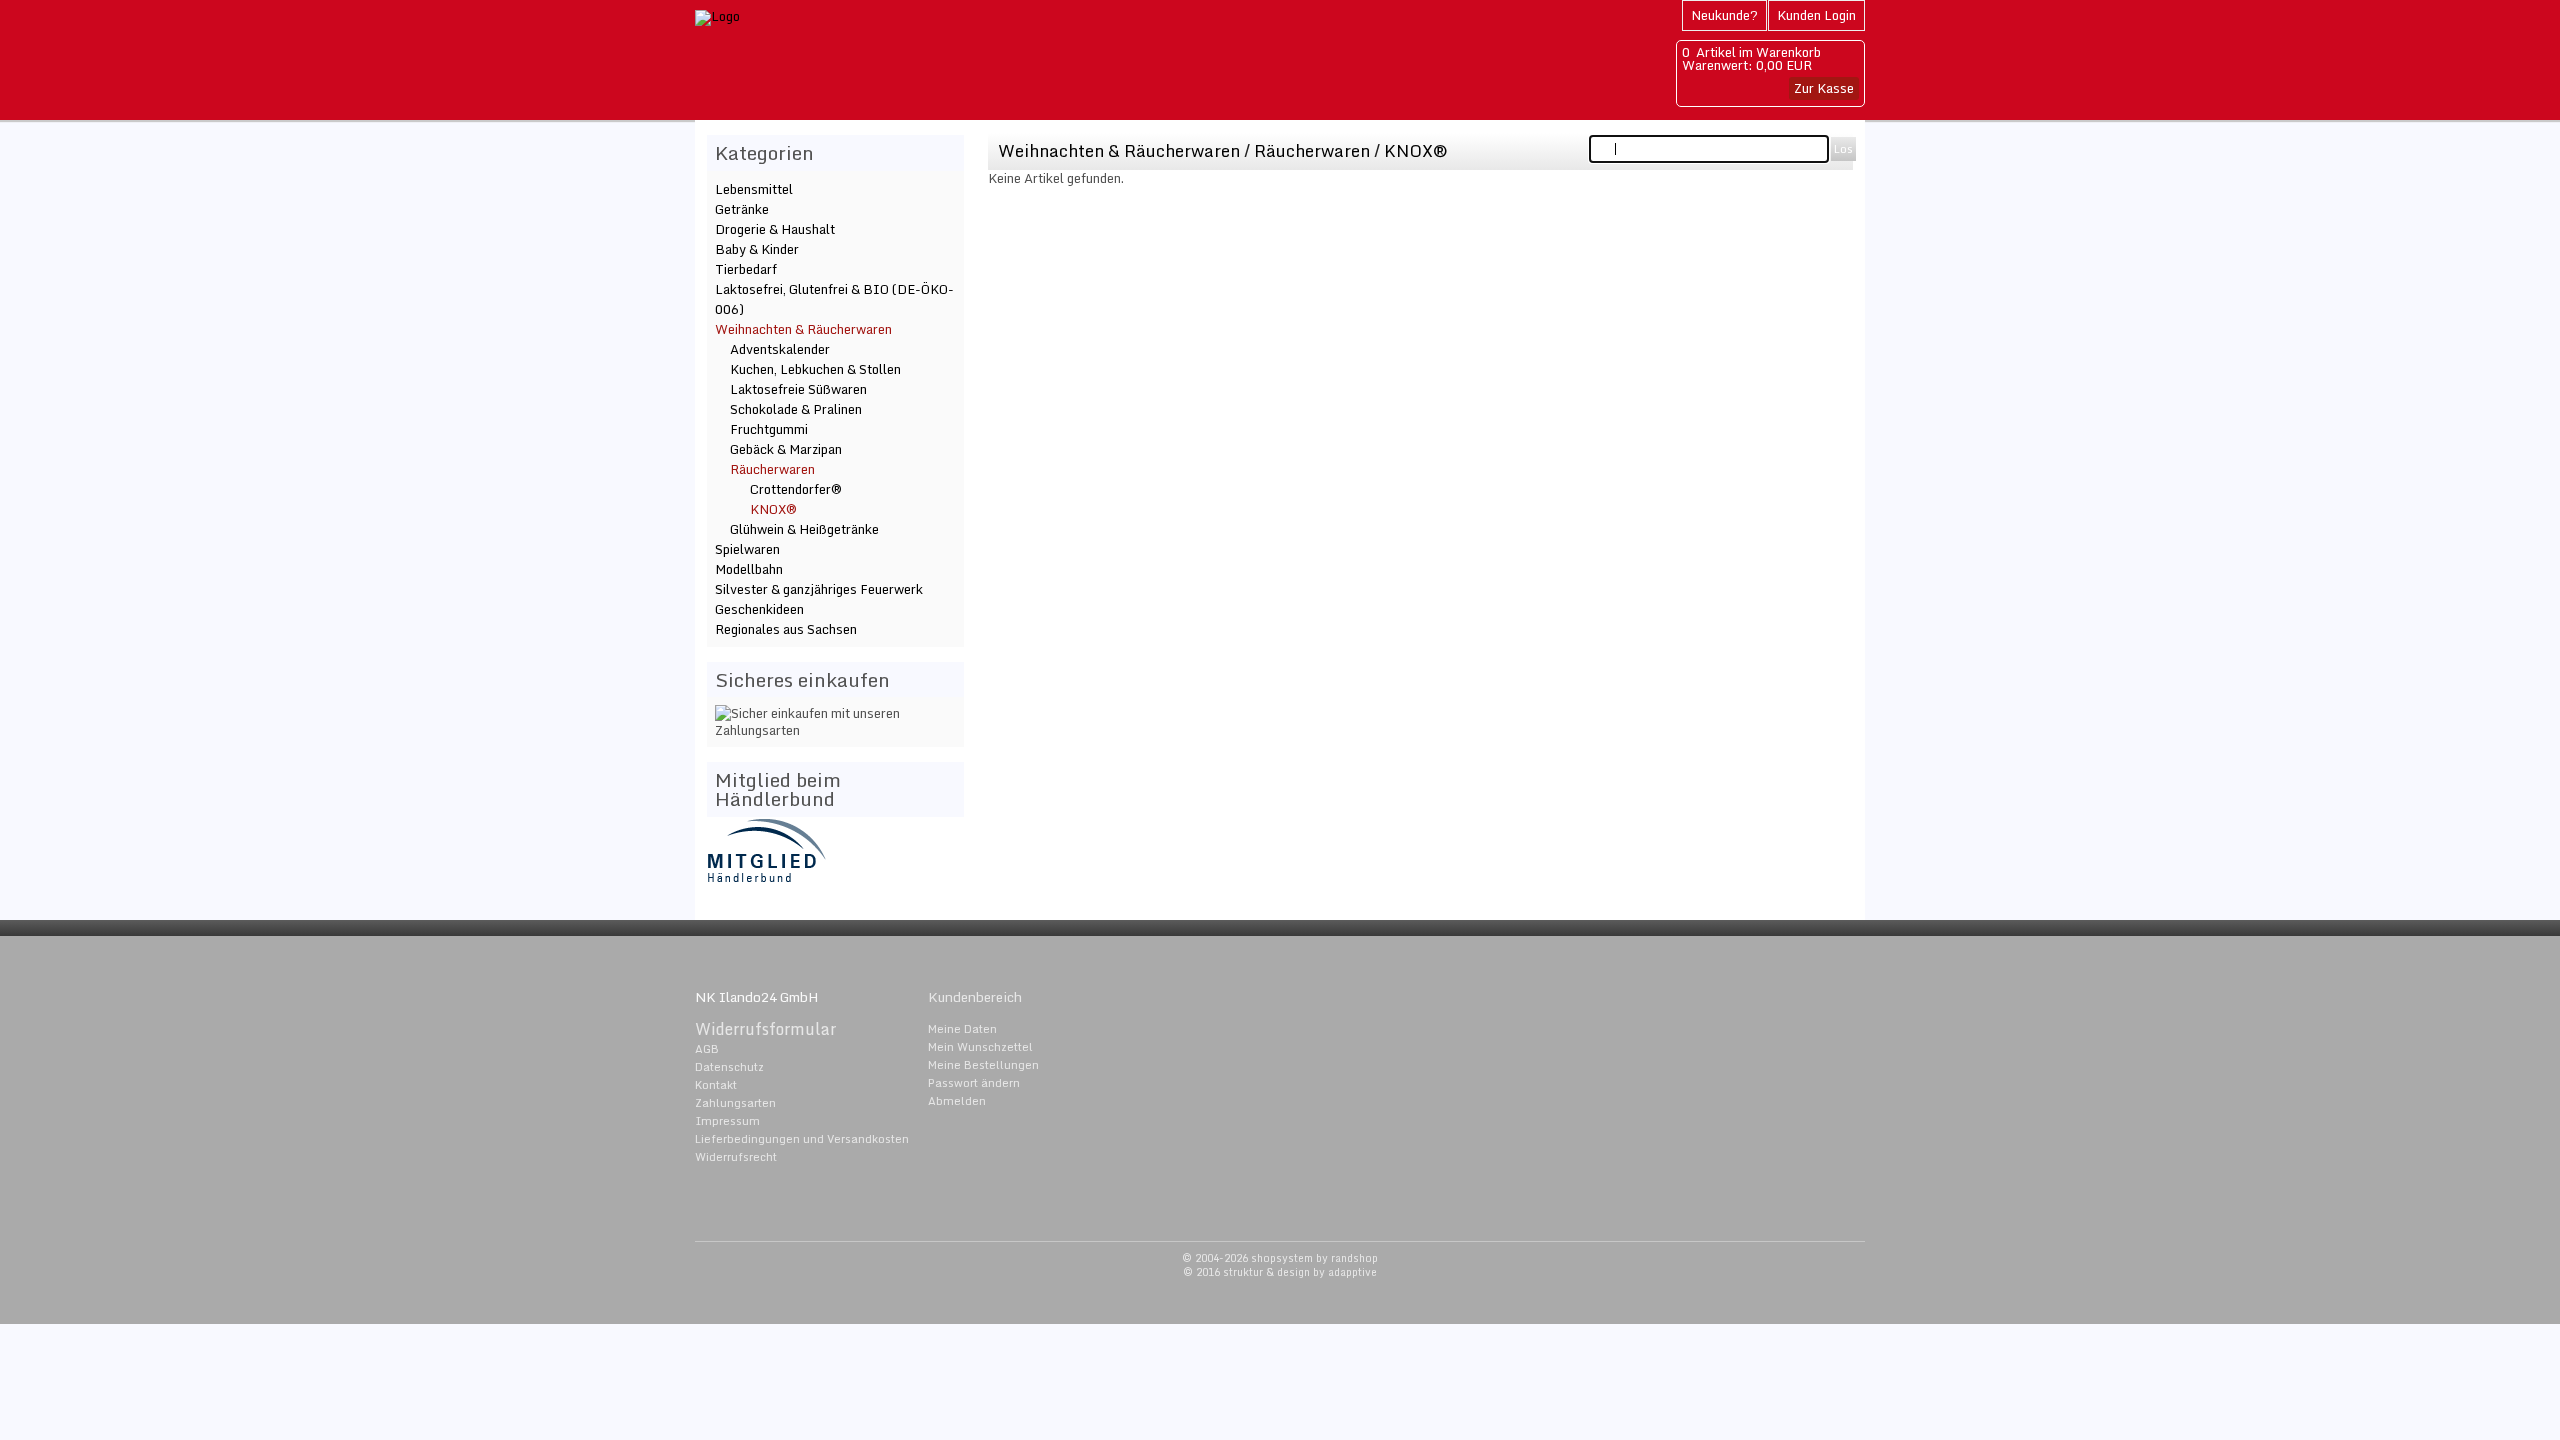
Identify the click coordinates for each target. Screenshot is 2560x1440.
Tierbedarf (746, 269)
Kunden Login (1816, 15)
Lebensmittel (754, 189)
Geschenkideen (759, 609)
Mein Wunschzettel (980, 1047)
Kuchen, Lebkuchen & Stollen (815, 369)
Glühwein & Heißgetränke (804, 529)
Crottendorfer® (796, 489)
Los (1843, 149)
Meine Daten (962, 1029)
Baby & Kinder (757, 249)
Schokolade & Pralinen (796, 409)
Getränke (742, 209)
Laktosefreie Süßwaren (798, 389)
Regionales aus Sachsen (786, 629)
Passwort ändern (974, 1083)
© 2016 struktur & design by (1280, 1272)
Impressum (727, 1121)
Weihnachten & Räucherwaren (1119, 150)
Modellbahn (749, 569)
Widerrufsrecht (736, 1157)
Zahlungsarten (735, 1103)
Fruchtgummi (769, 429)
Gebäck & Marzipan (786, 449)
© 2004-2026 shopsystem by (1280, 1258)
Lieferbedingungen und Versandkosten (802, 1139)
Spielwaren (747, 549)
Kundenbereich (975, 997)
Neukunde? (1724, 15)
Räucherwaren (1314, 150)
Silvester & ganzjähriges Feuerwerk (819, 589)
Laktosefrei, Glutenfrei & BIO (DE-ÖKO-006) (834, 299)
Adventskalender (780, 349)
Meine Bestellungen (983, 1065)
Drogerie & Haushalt (775, 229)
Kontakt (716, 1085)
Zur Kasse (1824, 88)
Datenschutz (729, 1067)
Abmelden (957, 1101)
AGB (707, 1049)
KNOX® (1416, 150)
